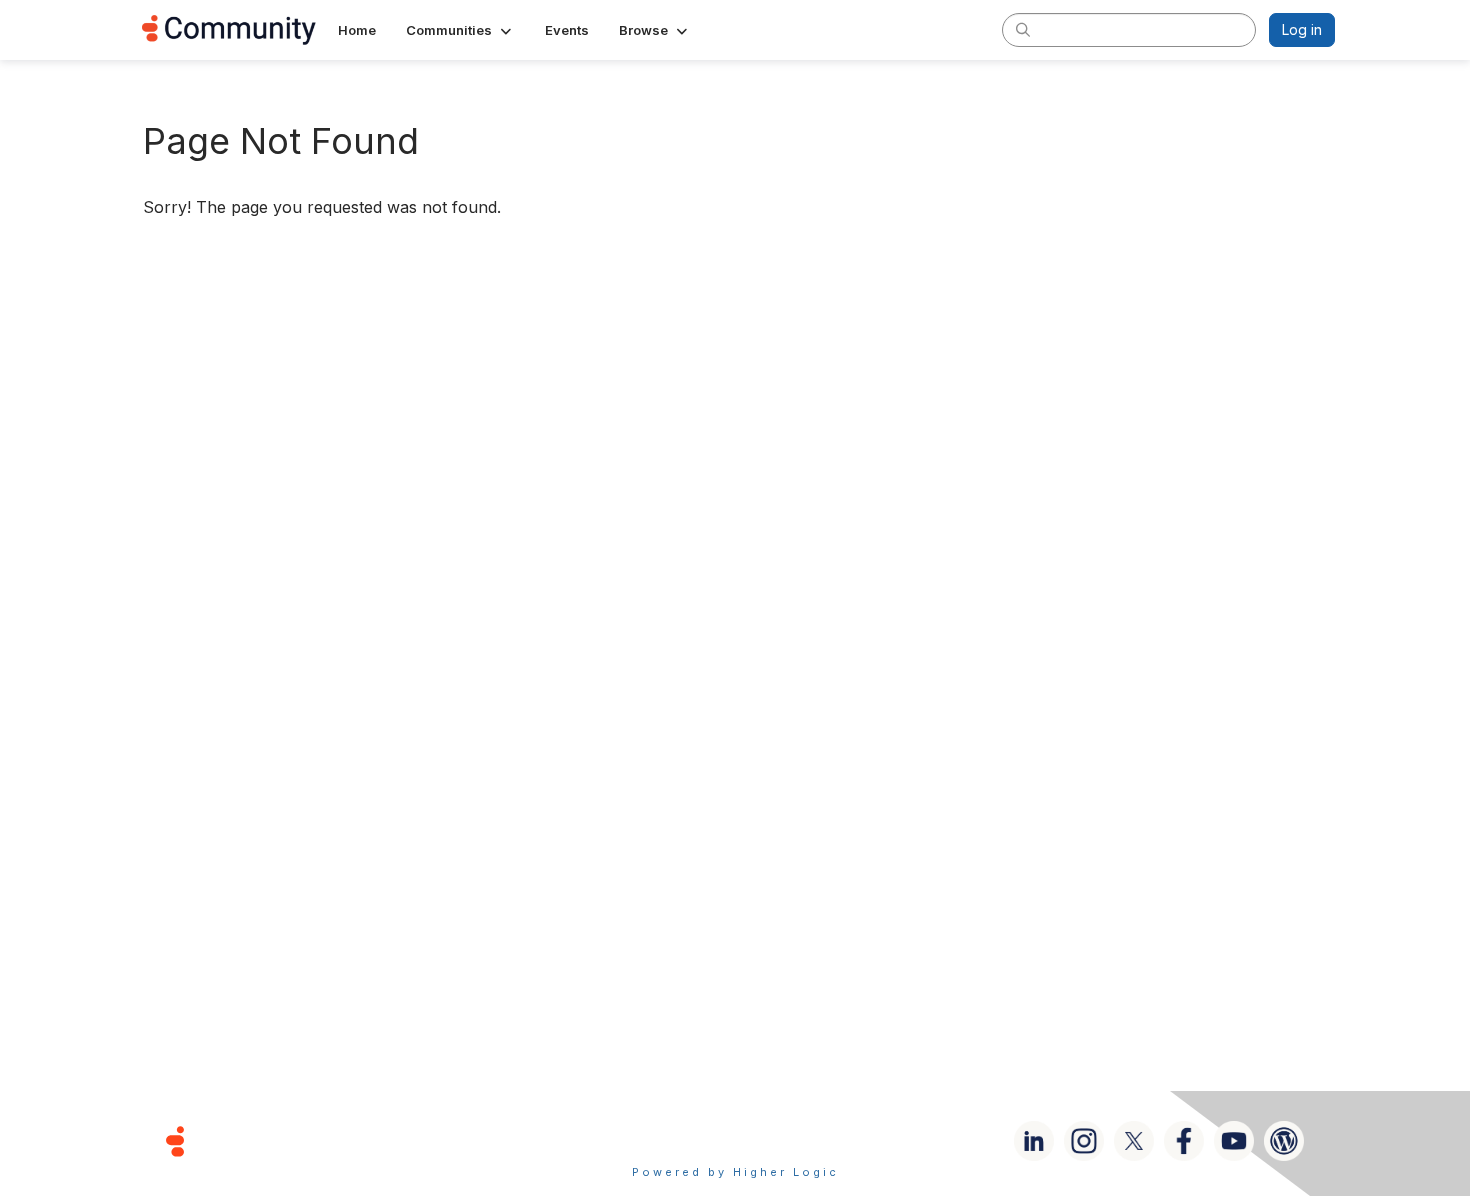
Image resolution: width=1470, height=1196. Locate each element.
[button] (460, 30)
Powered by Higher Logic (735, 1172)
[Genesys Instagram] (1084, 1141)
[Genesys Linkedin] (1034, 1141)
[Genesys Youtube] (1234, 1141)
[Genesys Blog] (1284, 1141)
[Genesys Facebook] (1184, 1141)
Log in (1302, 29)
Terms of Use (664, 1140)
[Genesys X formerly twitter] (1134, 1141)
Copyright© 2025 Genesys (312, 1140)
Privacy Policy (799, 1140)
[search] (1023, 29)
